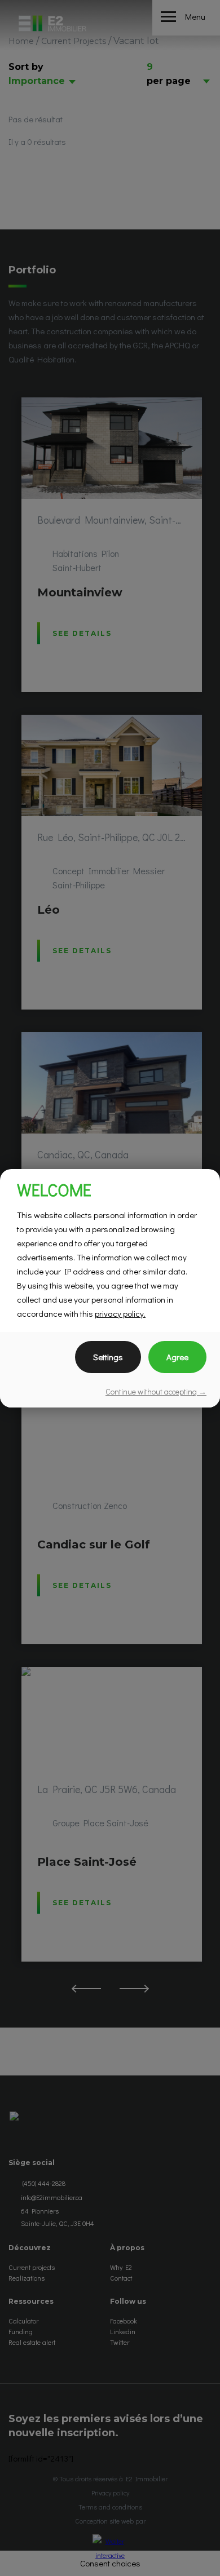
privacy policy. (120, 1313)
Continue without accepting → (156, 1391)
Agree (177, 1357)
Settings (108, 1357)
